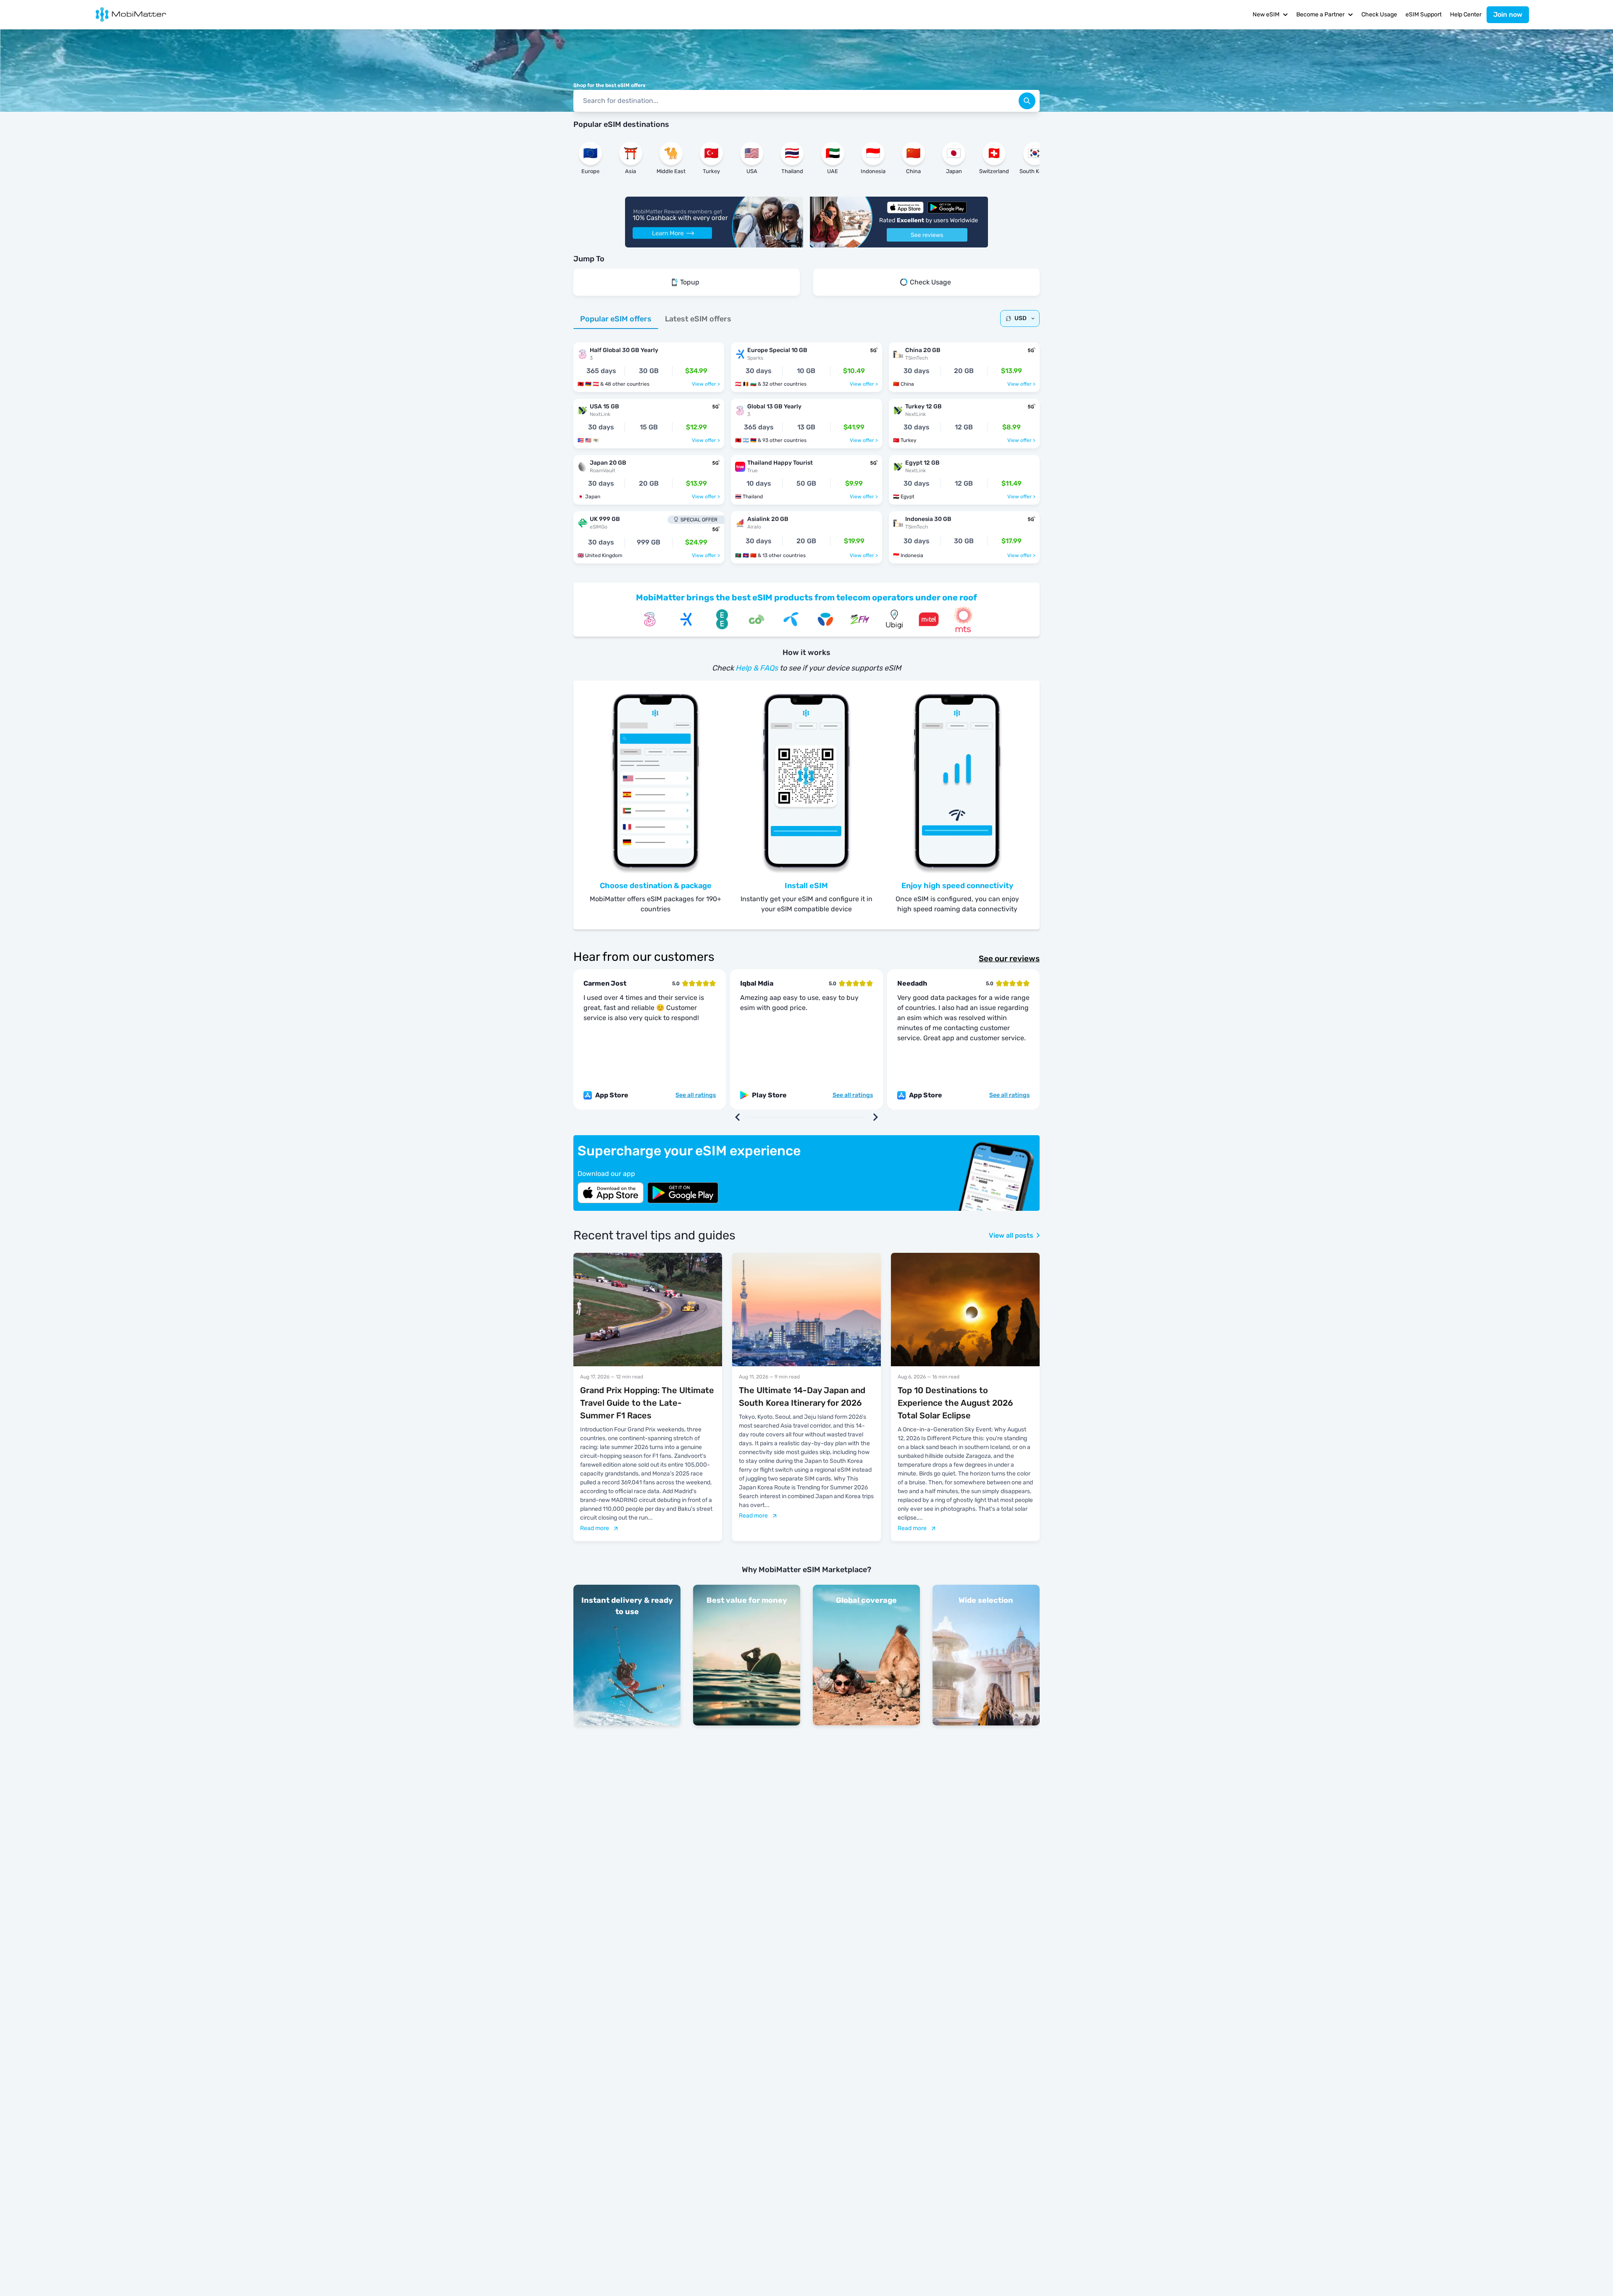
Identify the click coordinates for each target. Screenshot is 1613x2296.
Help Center (1466, 14)
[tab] (616, 319)
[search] (1027, 101)
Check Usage (1379, 14)
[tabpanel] (806, 449)
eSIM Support (1424, 14)
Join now (1508, 14)
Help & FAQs (757, 668)
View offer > (706, 384)
